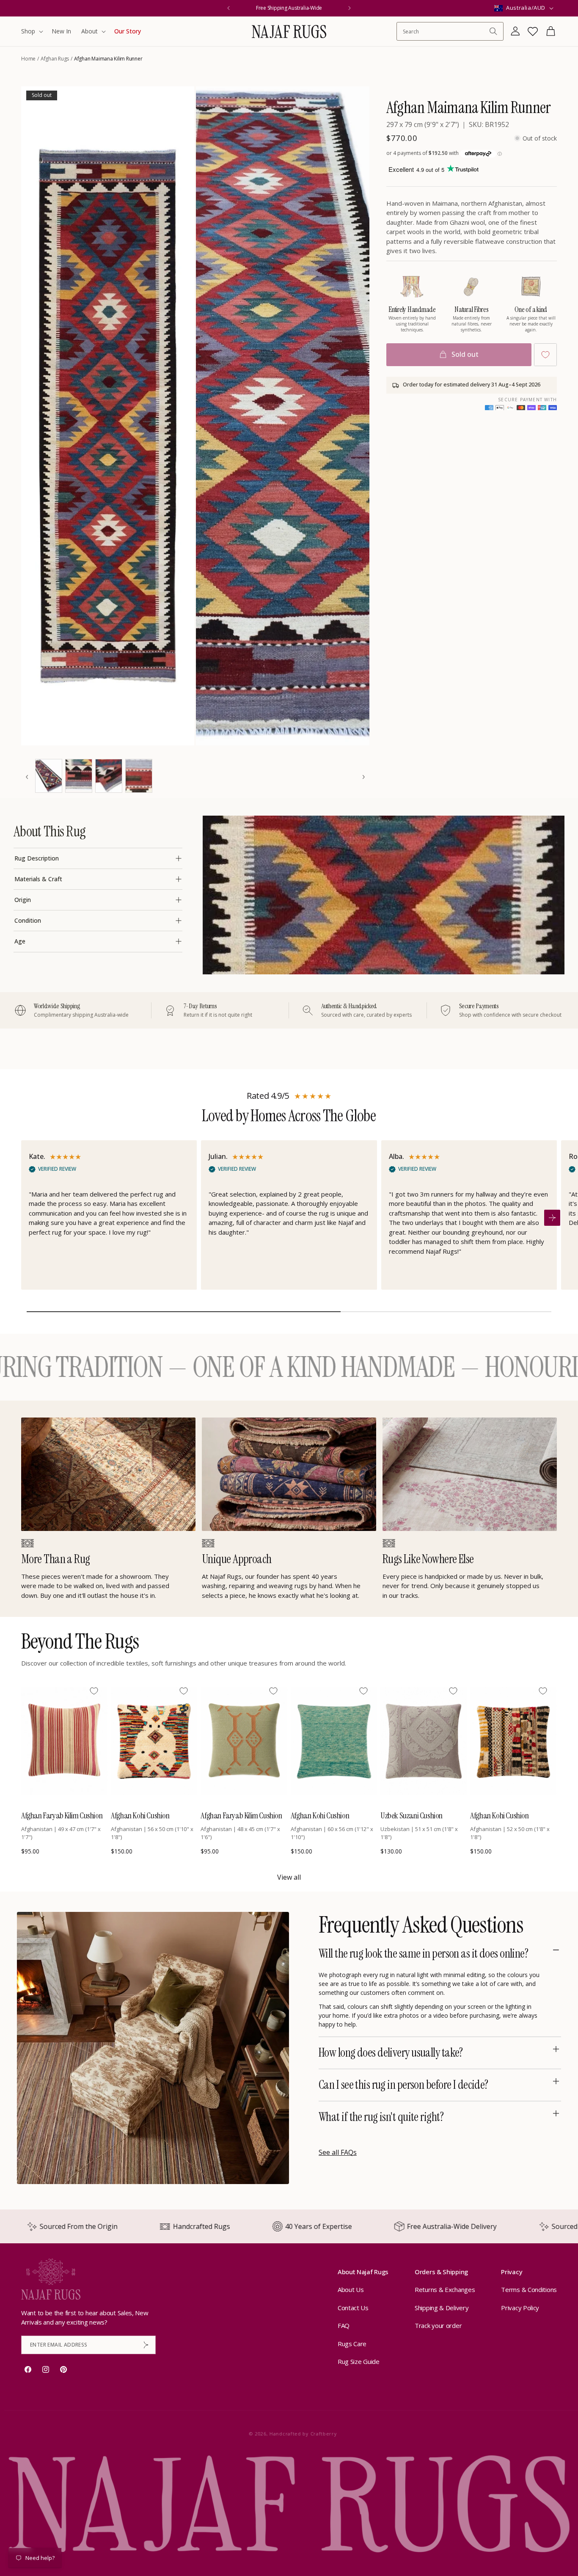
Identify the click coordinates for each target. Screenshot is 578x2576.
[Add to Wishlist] (545, 355)
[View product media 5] (109, 776)
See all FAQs (338, 2152)
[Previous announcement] (228, 8)
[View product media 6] (139, 776)
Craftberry (320, 2434)
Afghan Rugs (55, 59)
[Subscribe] (146, 2345)
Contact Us (353, 2308)
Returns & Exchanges (445, 2290)
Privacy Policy (520, 2308)
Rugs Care (352, 2344)
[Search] (493, 31)
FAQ (344, 2326)
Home (28, 59)
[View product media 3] (49, 776)
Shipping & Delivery (442, 2308)
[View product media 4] (79, 776)
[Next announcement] (350, 8)
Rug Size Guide (359, 2362)
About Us (351, 2290)
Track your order (438, 2326)
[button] (31, 31)
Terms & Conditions (529, 2290)
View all (289, 1877)
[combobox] (446, 32)
